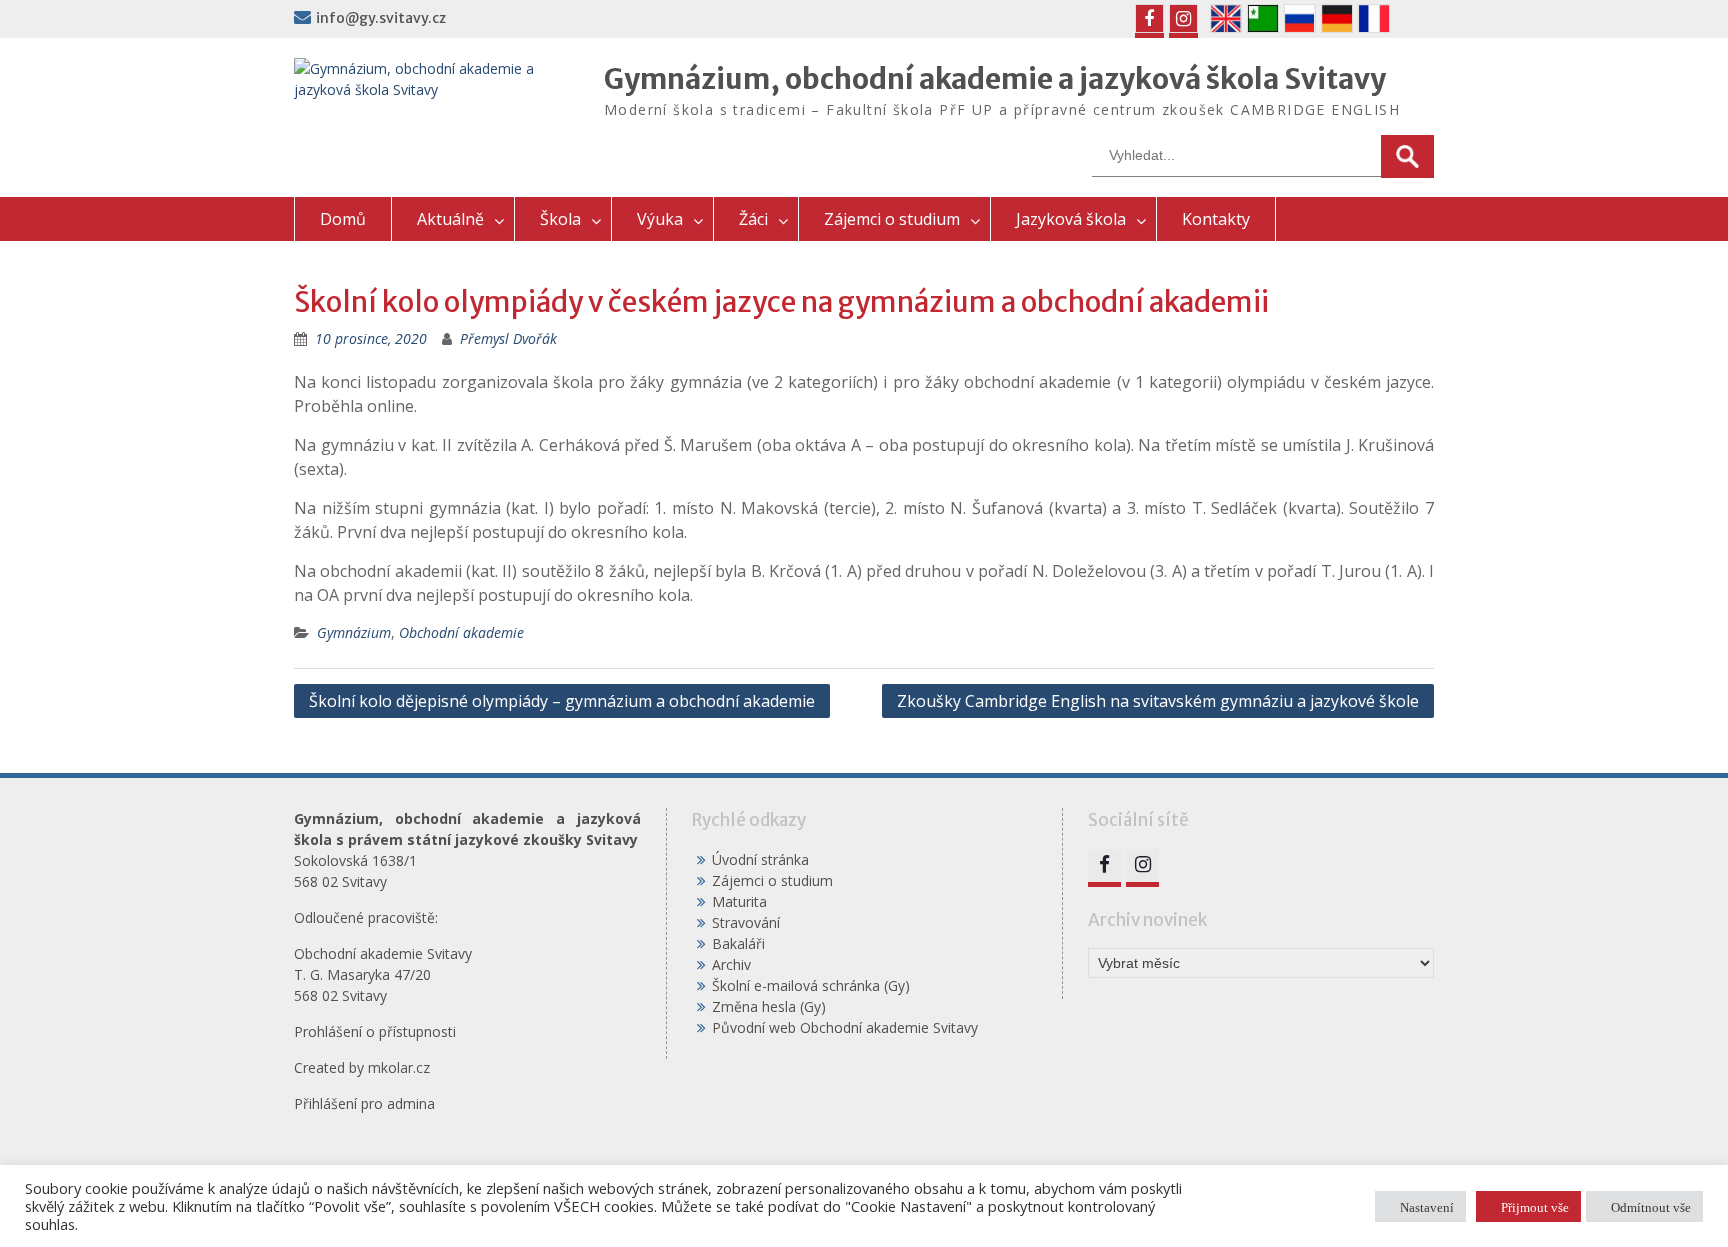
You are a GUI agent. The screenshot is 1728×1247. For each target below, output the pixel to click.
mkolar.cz (399, 1067)
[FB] (1149, 18)
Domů (343, 219)
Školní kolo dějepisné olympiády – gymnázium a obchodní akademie (562, 701)
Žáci (753, 219)
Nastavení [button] (1427, 1206)
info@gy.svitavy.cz (381, 18)
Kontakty (1216, 219)
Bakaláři (738, 943)
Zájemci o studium (892, 219)
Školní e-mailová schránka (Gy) (811, 985)
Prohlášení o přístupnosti (375, 1031)
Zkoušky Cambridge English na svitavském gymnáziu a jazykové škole (1158, 701)
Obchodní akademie (461, 632)
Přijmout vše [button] (1535, 1206)
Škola (560, 219)
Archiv (731, 964)
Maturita (739, 901)
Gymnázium (354, 632)
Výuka (660, 219)
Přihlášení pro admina (364, 1103)
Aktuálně (450, 219)
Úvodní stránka (760, 859)
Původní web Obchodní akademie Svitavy (845, 1027)
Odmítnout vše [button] (1651, 1206)
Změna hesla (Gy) (769, 1006)
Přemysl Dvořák (508, 338)
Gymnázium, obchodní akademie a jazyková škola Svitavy (995, 79)
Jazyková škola (1071, 219)
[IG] (1183, 18)
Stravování (746, 922)
